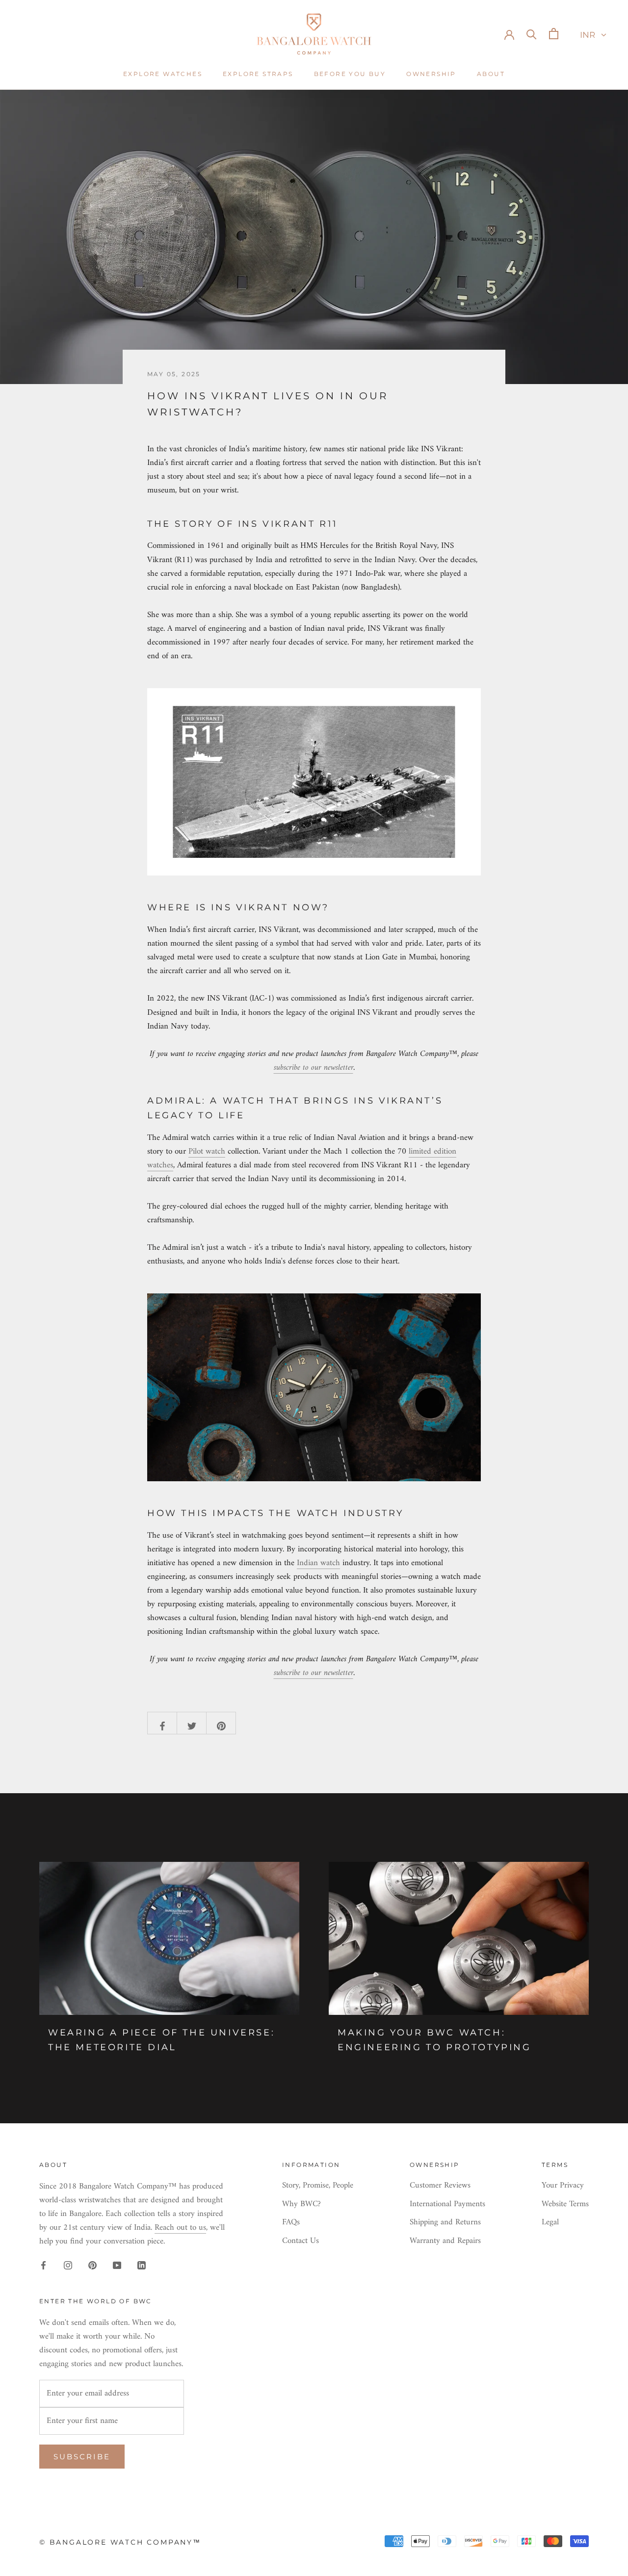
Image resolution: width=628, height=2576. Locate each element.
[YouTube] (117, 2265)
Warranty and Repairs (445, 2241)
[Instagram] (68, 2265)
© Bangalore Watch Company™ (120, 2542)
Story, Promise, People (318, 2186)
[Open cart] (554, 34)
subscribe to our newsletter (314, 1068)
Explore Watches (163, 74)
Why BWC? (301, 2205)
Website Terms (565, 2205)
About (491, 74)
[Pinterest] (92, 2265)
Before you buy (350, 74)
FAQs (291, 2223)
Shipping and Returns (445, 2223)
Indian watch (318, 1563)
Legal (550, 2223)
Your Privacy (563, 2186)
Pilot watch (207, 1152)
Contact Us (301, 2241)
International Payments (447, 2205)
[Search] (532, 34)
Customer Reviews (440, 2186)
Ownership (431, 74)
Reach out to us (180, 2228)
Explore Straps (258, 74)
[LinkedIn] (142, 2265)
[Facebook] (43, 2265)
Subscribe (82, 2457)
